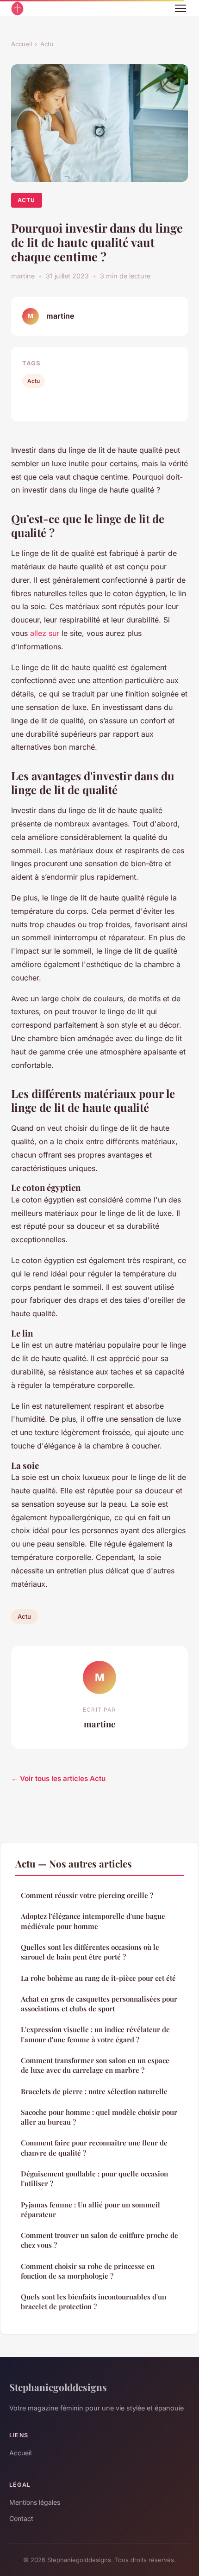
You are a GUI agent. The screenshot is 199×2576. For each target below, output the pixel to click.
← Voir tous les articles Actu (58, 1778)
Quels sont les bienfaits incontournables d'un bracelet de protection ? (93, 2302)
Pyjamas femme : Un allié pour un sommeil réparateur (90, 2209)
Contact (21, 2518)
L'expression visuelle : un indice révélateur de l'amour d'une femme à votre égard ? (95, 2034)
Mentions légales (35, 2502)
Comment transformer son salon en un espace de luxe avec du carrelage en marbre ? (95, 2065)
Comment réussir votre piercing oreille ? (87, 1895)
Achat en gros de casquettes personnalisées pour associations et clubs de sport (99, 2004)
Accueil (22, 44)
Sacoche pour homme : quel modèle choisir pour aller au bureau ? (99, 2117)
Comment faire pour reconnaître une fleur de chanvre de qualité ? (94, 2148)
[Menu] (180, 8)
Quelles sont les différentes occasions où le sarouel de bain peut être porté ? (90, 1952)
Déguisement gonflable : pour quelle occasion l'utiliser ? (94, 2179)
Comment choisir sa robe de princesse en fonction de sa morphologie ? (88, 2271)
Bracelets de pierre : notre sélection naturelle (94, 2091)
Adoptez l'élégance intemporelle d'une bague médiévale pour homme (93, 1921)
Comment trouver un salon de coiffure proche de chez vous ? (99, 2240)
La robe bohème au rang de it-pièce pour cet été (98, 1978)
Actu (47, 44)
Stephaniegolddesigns (58, 2387)
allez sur (45, 633)
